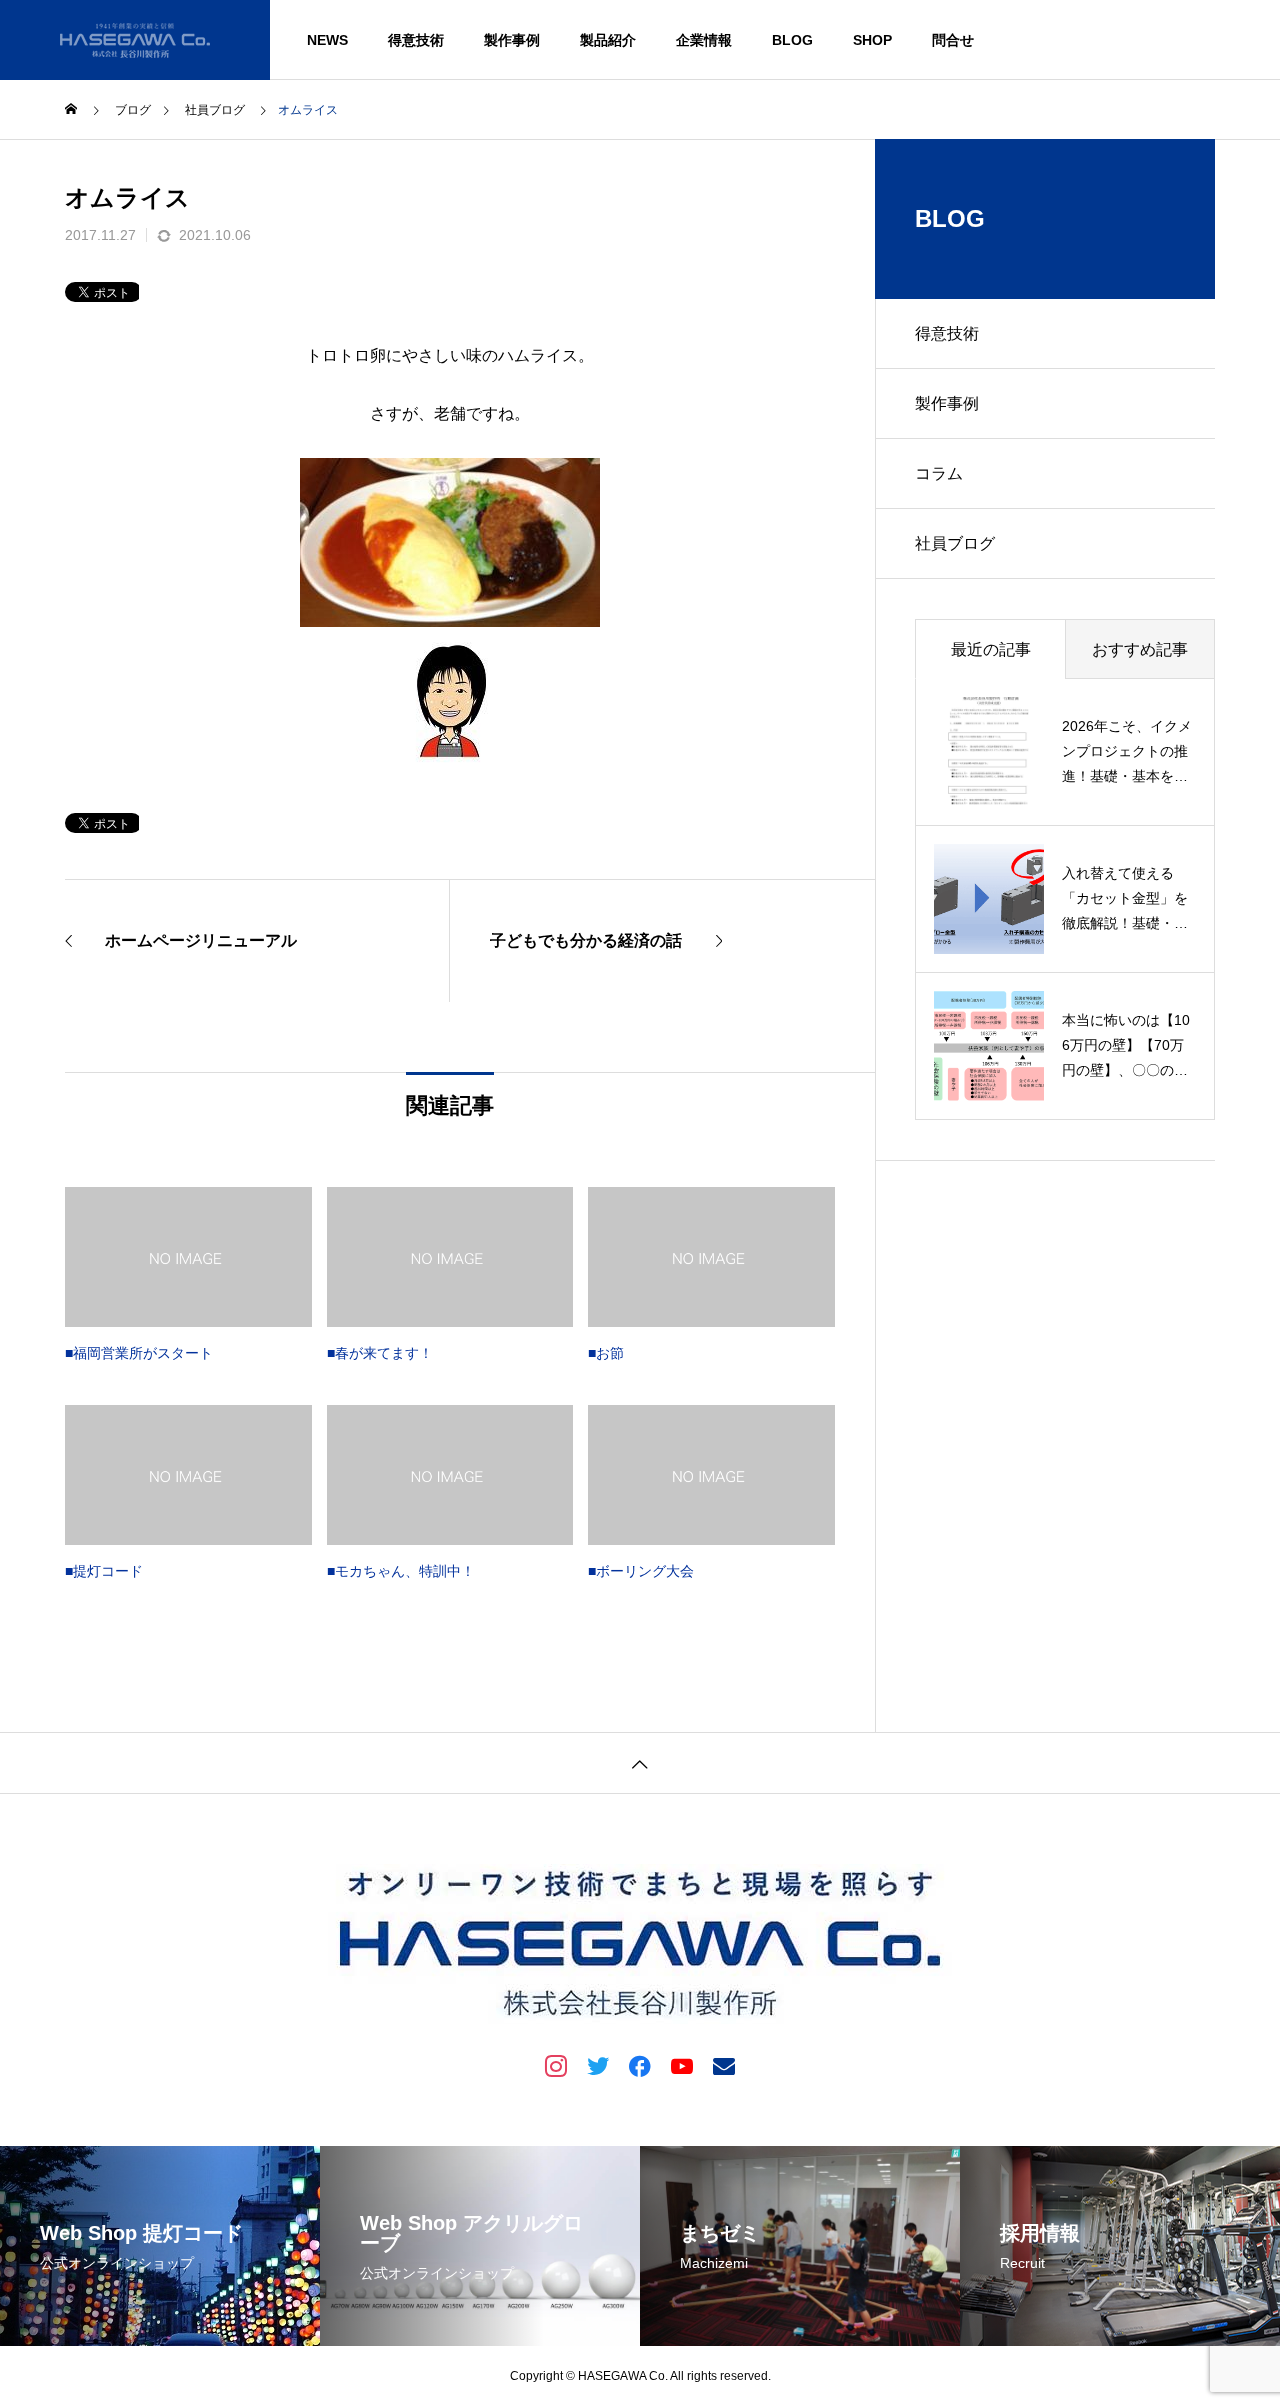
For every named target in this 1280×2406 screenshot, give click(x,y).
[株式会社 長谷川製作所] (135, 40)
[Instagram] (556, 2065)
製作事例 (512, 40)
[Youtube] (682, 2065)
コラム (939, 473)
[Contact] (724, 2065)
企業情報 (704, 40)
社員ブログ (955, 543)
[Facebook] (640, 2065)
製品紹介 (608, 40)
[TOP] (640, 1762)
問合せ (953, 40)
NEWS (327, 40)
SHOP (872, 40)
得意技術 (416, 40)
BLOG (792, 40)
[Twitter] (598, 2065)
